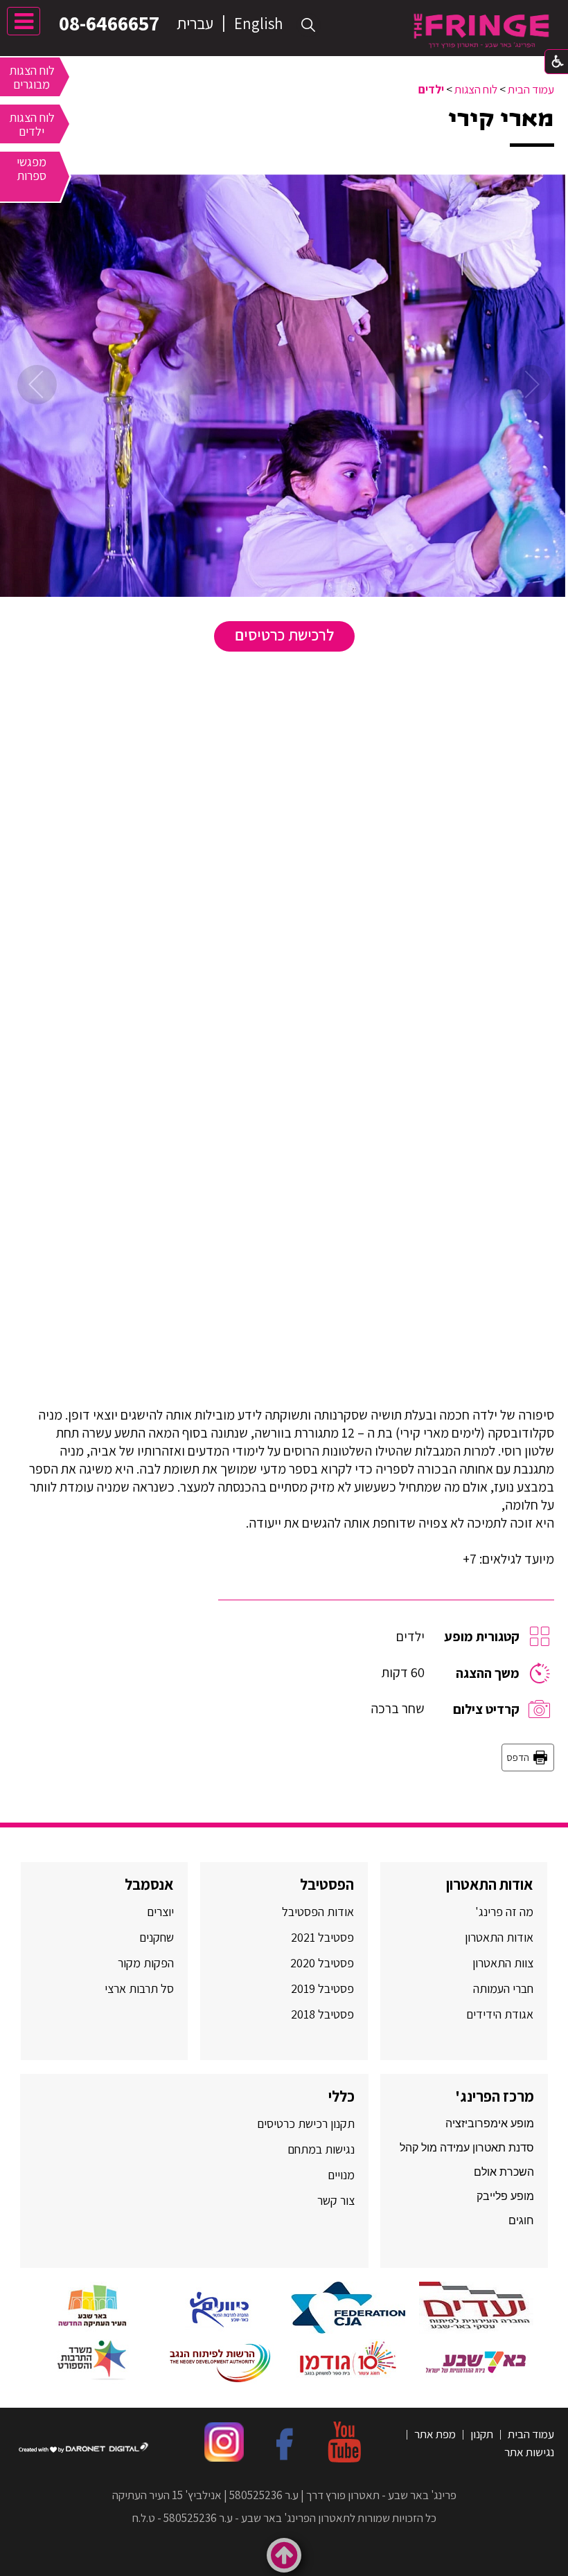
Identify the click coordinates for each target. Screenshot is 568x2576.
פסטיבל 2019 (322, 1988)
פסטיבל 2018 (322, 2014)
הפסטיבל (327, 1884)
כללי (341, 2096)
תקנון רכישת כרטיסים (306, 2123)
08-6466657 (109, 23)
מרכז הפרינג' (495, 2096)
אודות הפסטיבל (318, 1912)
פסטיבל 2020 (322, 1963)
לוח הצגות (476, 89)
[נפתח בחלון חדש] (476, 2308)
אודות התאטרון (490, 1884)
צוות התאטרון (503, 1963)
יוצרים (160, 1912)
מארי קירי (501, 119)
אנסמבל (149, 1884)
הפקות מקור (146, 1963)
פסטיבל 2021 (322, 1937)
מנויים (340, 2175)
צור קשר (335, 2200)
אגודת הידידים (500, 2014)
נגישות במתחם (318, 2149)
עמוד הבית (531, 89)
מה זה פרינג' (504, 1912)
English (258, 24)
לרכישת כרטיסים (284, 635)
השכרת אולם (504, 2172)
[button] (309, 25)
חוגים (521, 2220)
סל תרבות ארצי (139, 1988)
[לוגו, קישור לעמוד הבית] (481, 31)
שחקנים (157, 1937)
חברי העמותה (503, 1988)
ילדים (431, 89)
